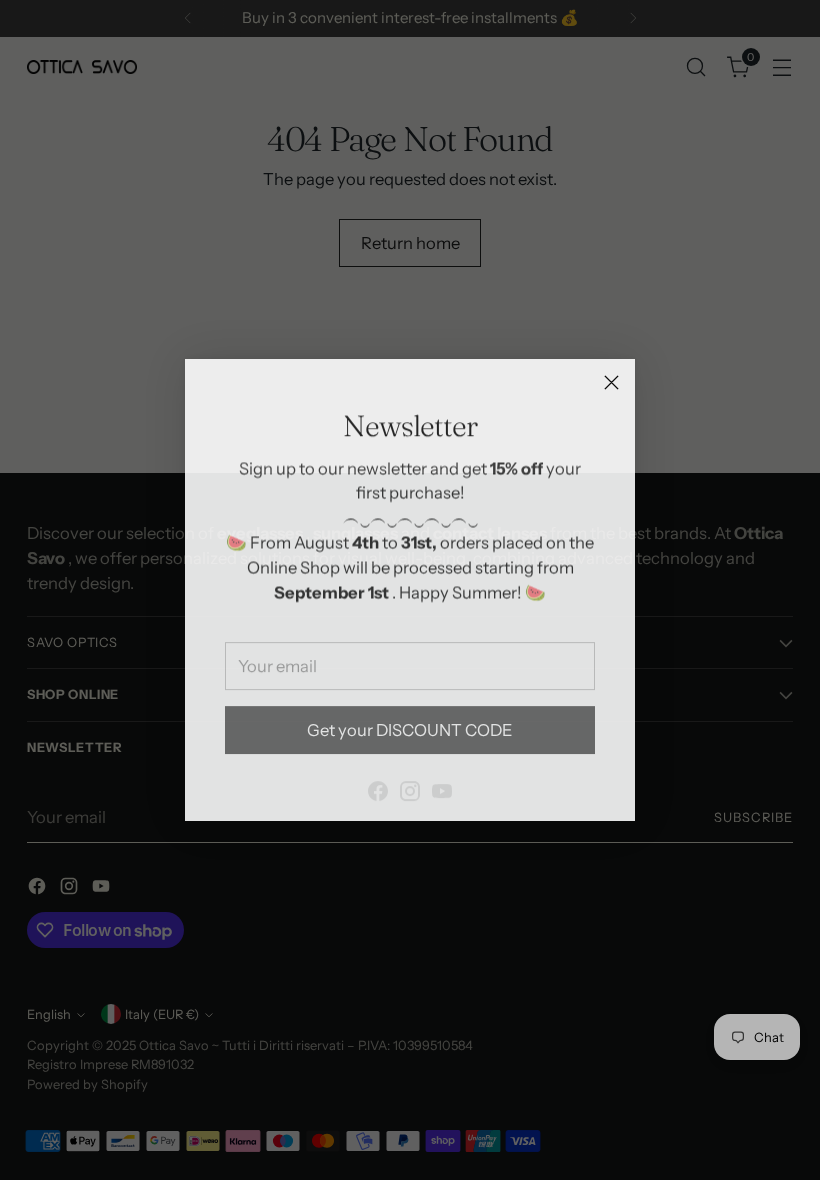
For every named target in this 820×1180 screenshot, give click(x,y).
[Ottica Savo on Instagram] (410, 780)
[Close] (611, 382)
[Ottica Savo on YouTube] (442, 780)
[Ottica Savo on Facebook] (378, 780)
